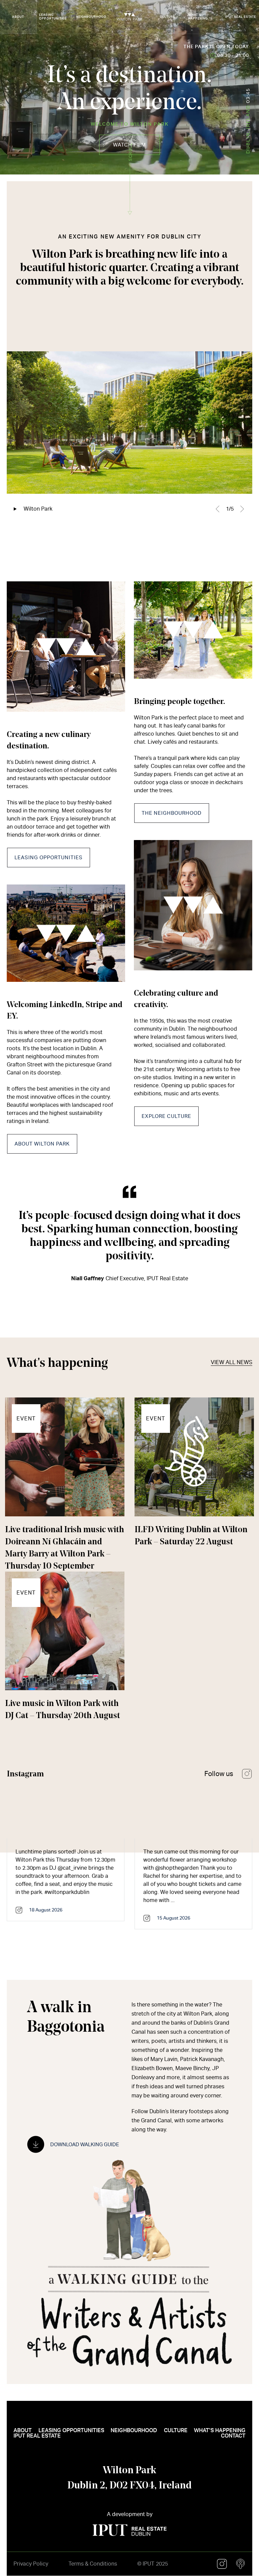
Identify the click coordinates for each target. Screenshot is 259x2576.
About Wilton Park (42, 1144)
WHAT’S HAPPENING (198, 17)
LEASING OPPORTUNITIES (53, 17)
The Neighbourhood (172, 813)
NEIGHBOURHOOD (91, 17)
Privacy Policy (31, 2564)
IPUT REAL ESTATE (241, 17)
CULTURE (167, 17)
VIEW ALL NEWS (232, 1362)
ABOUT (18, 17)
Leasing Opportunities (49, 858)
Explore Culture (166, 1116)
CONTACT (233, 2436)
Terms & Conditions (93, 2564)
